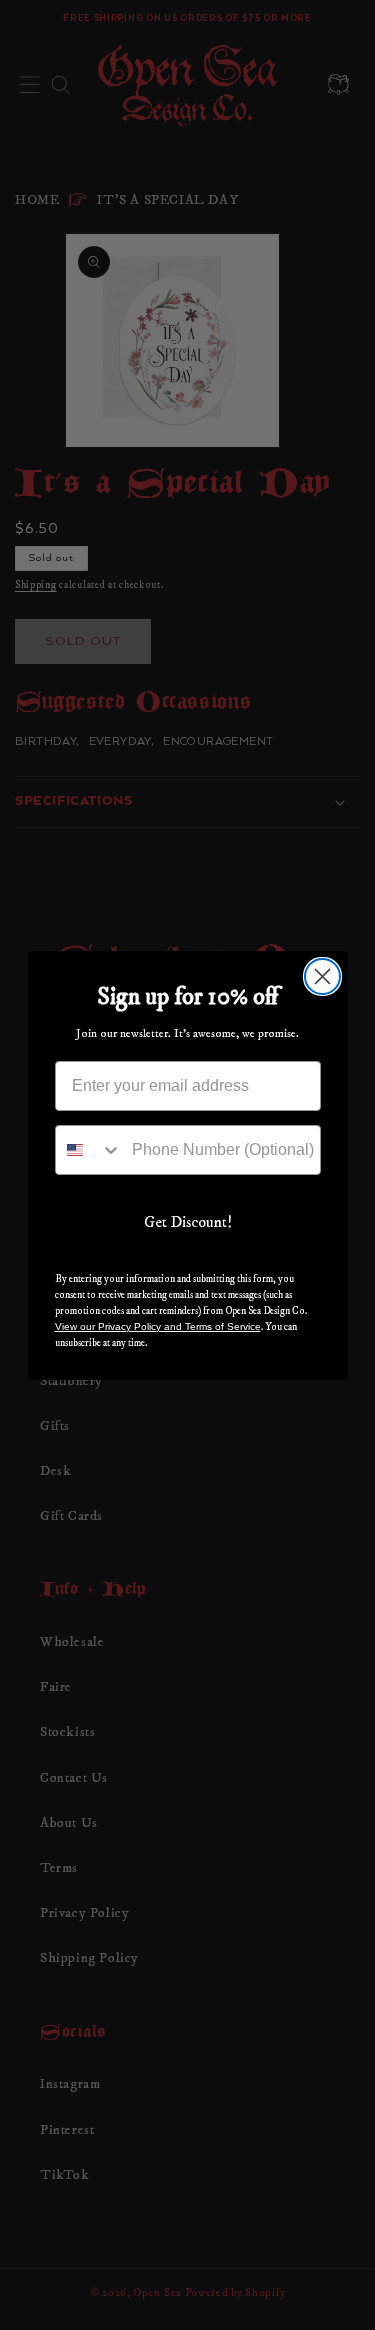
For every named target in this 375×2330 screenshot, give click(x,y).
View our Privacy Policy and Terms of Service (158, 1326)
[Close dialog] (322, 976)
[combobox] (89, 1150)
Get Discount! (188, 1222)
